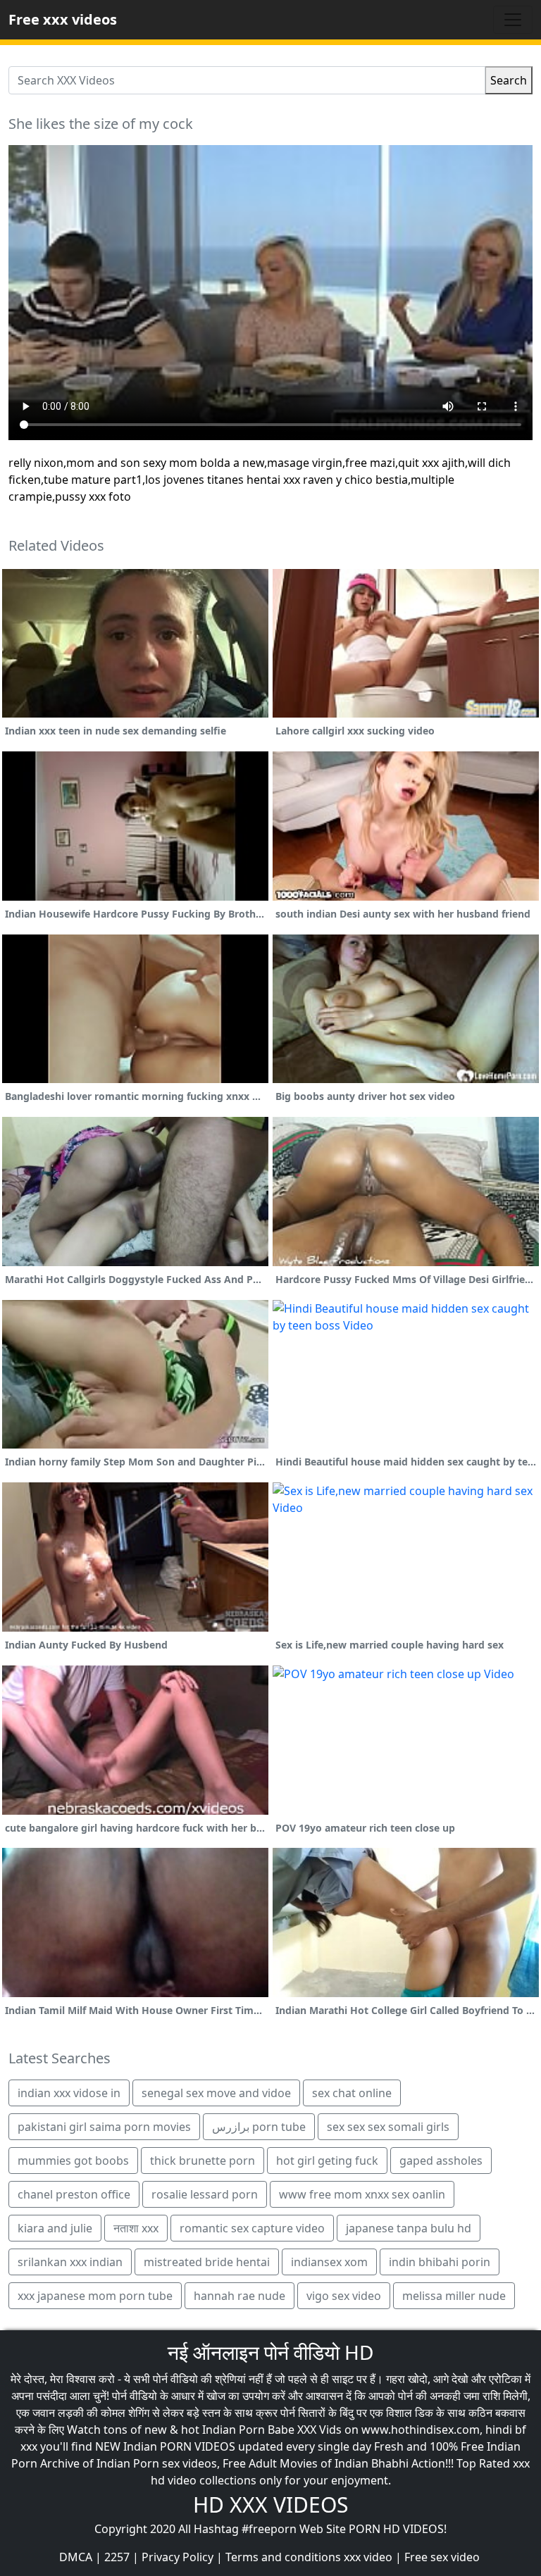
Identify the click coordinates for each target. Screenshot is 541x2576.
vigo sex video (344, 2296)
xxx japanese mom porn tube (95, 2296)
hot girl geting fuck (327, 2161)
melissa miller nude (454, 2296)
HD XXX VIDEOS (270, 2505)
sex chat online (352, 2093)
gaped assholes (441, 2161)
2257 (117, 2557)
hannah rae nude (240, 2296)
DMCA (76, 2557)
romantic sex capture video (252, 2228)
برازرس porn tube (259, 2127)
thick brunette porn (203, 2161)
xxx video (368, 2557)
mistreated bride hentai (207, 2262)
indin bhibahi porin (440, 2262)
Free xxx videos (63, 19)
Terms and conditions (283, 2557)
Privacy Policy (178, 2557)
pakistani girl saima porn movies (104, 2127)
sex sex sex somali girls (388, 2127)
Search (509, 80)
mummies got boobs (73, 2161)
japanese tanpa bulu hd (409, 2228)
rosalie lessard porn (205, 2194)
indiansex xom (329, 2262)
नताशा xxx (136, 2228)
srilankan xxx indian (70, 2262)
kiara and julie (55, 2228)
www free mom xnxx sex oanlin (362, 2194)
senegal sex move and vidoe (216, 2093)
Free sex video (442, 2557)
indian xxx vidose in (69, 2093)
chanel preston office (74, 2194)
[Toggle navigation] (513, 20)
